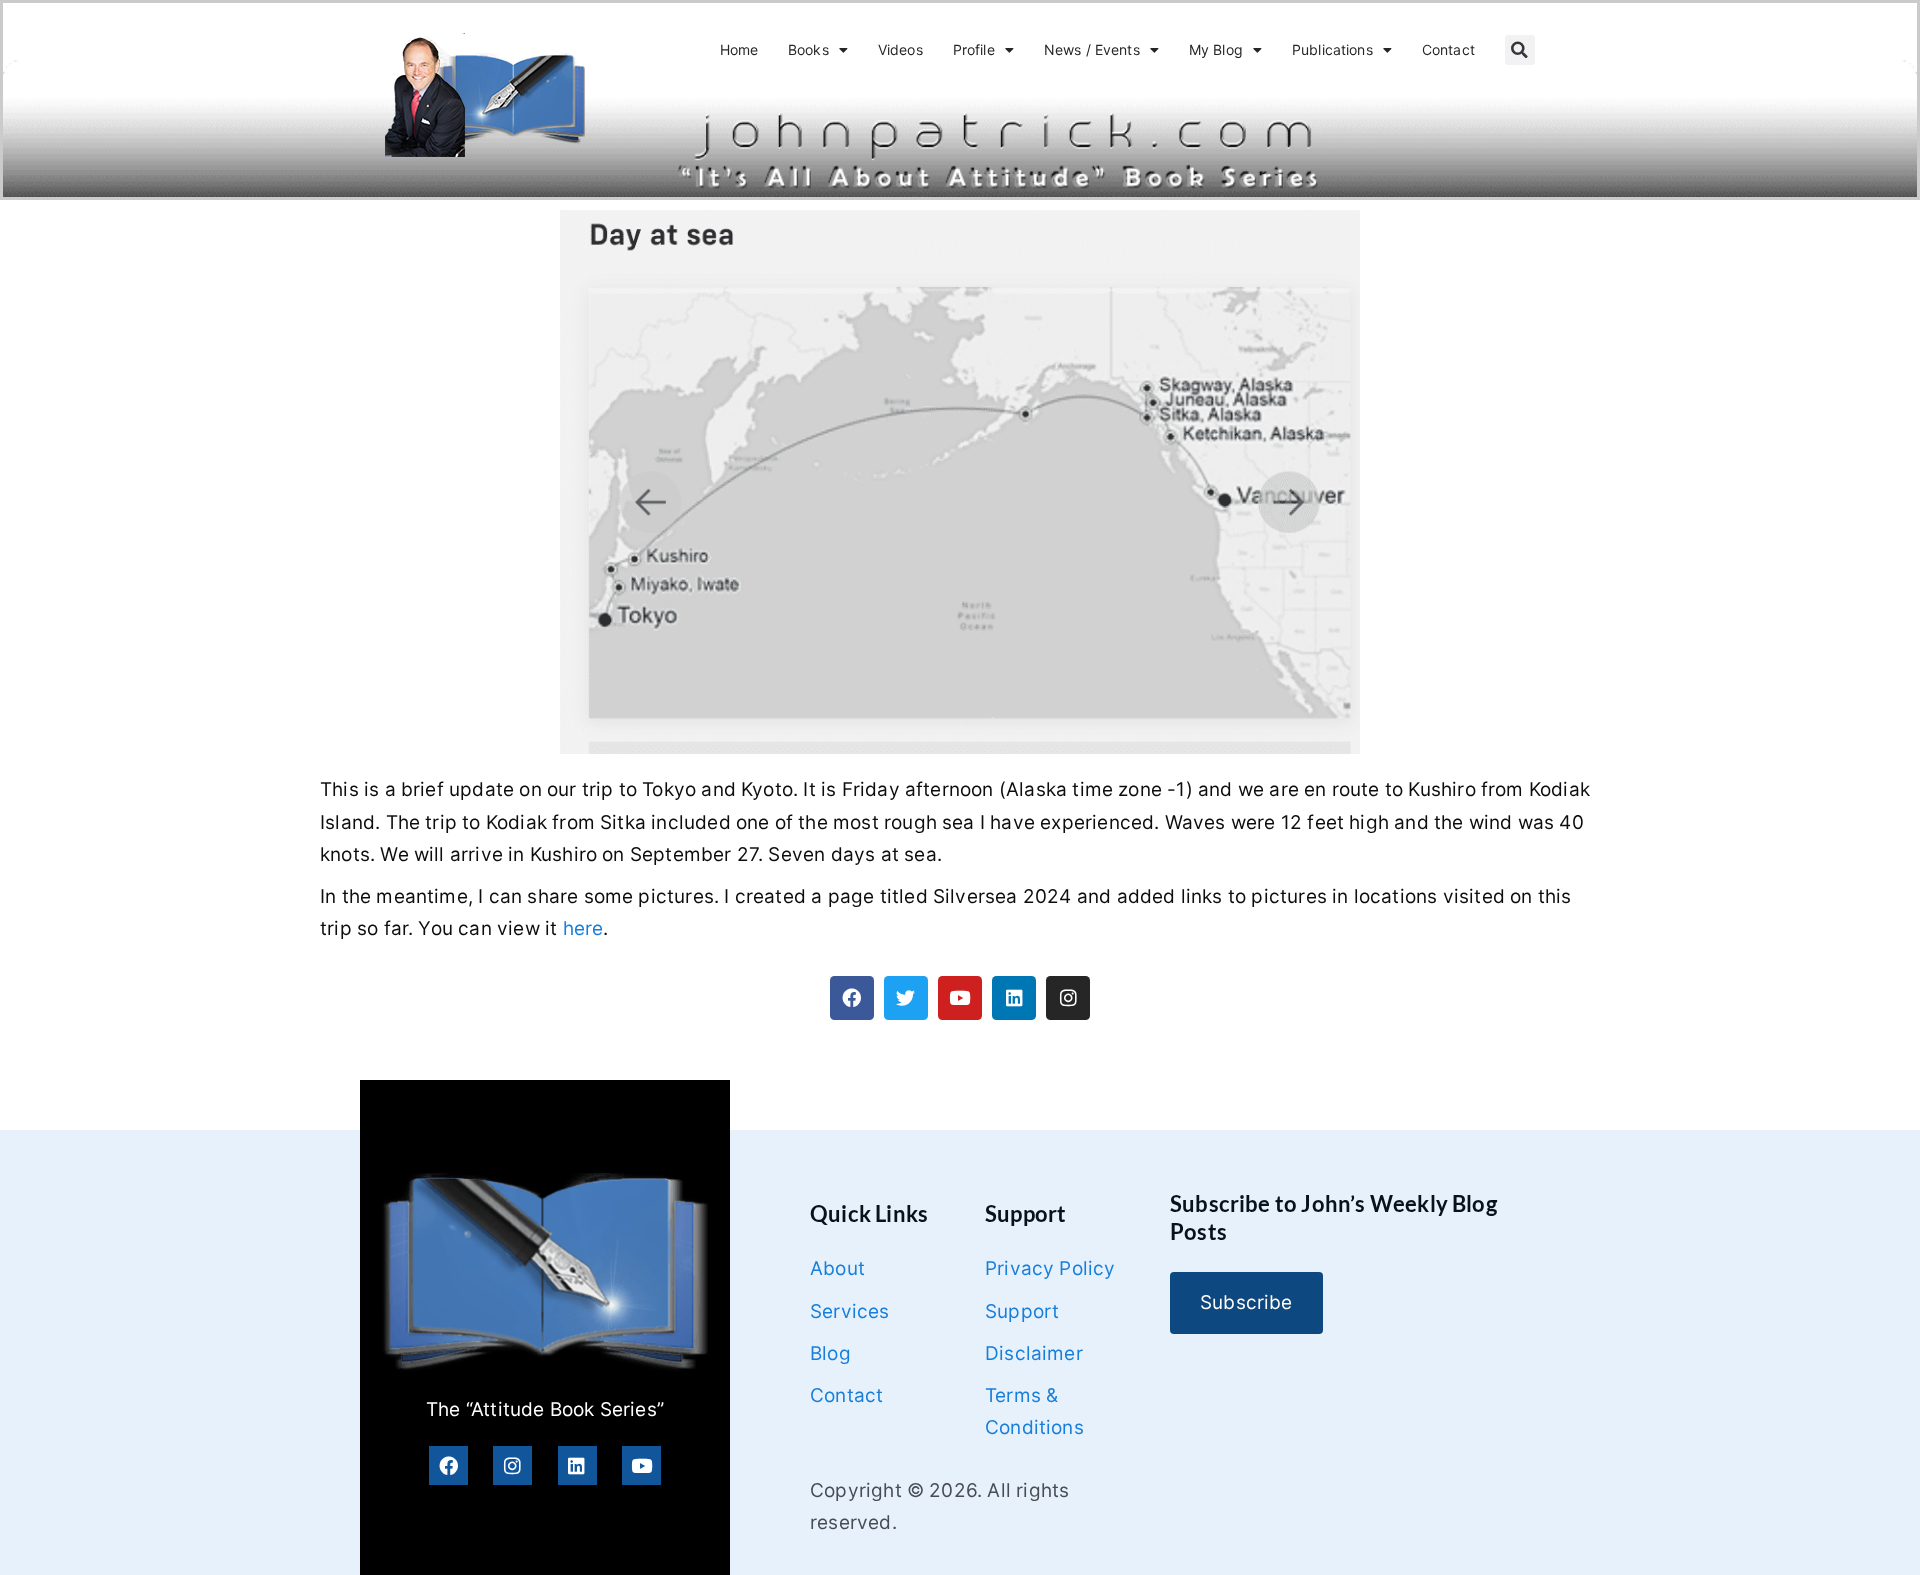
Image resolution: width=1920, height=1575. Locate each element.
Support (1022, 1311)
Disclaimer (1034, 1353)
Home (739, 49)
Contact (1448, 49)
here (583, 928)
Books (808, 49)
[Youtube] (960, 998)
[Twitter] (906, 998)
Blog (830, 1353)
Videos (900, 49)
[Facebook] (852, 998)
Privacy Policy (1050, 1268)
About (837, 1268)
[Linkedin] (1014, 998)
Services (850, 1311)
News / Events (1092, 49)
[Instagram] (1068, 998)
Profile (974, 49)
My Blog (1216, 49)
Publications (1332, 49)
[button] (1520, 50)
